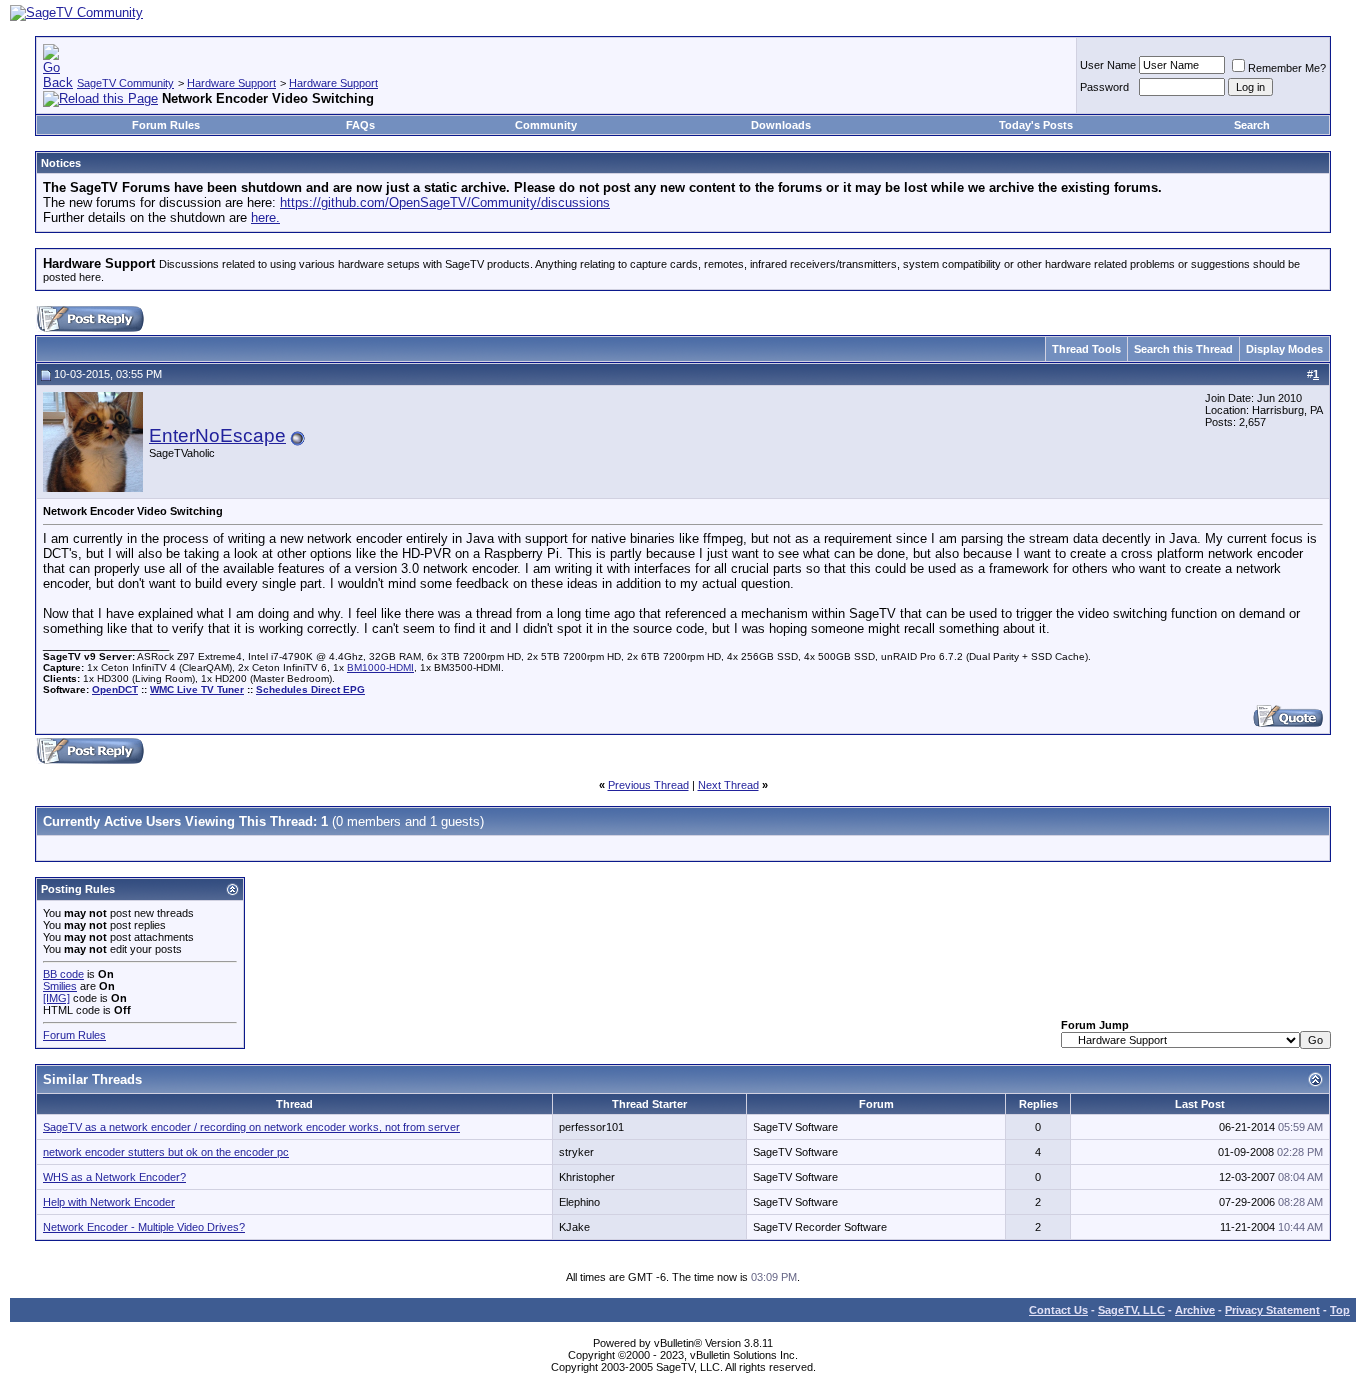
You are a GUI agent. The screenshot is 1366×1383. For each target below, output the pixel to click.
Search (1252, 125)
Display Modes (1284, 349)
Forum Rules (166, 125)
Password (1104, 87)
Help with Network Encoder (109, 1202)
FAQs (360, 125)
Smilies (60, 986)
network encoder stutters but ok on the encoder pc (166, 1152)
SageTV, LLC (1131, 1310)
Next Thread (728, 785)
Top (1340, 1310)
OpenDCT (115, 689)
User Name (1108, 65)
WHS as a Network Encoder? (114, 1177)
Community (546, 125)
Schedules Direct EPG (310, 689)
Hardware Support (231, 83)
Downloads (781, 125)
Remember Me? (1287, 68)
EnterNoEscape (217, 435)
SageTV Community (125, 83)
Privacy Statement (1272, 1310)
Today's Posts (1036, 125)
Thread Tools (1086, 349)
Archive (1195, 1310)
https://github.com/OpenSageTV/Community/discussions (445, 202)
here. (265, 217)
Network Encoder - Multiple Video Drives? (144, 1227)
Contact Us (1058, 1310)
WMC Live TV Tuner (197, 689)
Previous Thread (648, 785)
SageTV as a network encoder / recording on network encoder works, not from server (251, 1127)
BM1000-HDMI (380, 667)
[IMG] (56, 998)
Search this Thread (1183, 349)
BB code (63, 974)
